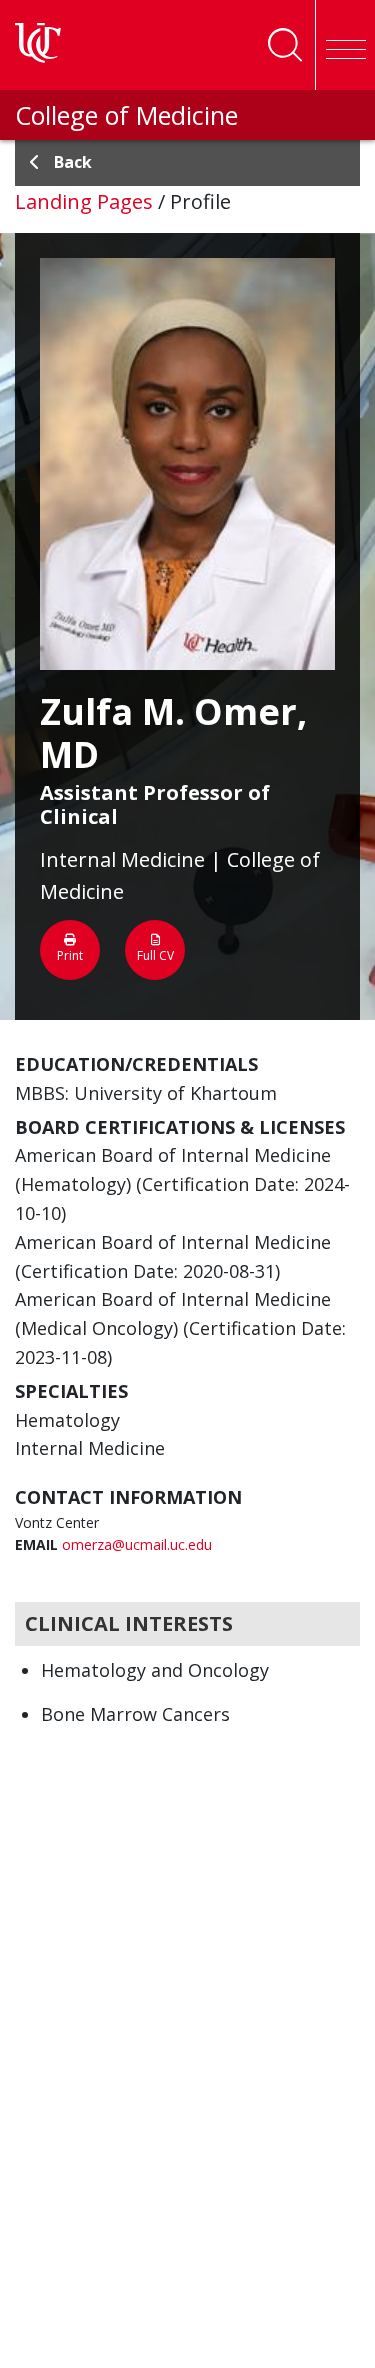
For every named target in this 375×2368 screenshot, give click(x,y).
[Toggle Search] (285, 45)
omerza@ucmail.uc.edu (137, 1544)
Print (70, 955)
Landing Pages (84, 201)
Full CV (155, 955)
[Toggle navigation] (345, 45)
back (73, 162)
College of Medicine (126, 115)
